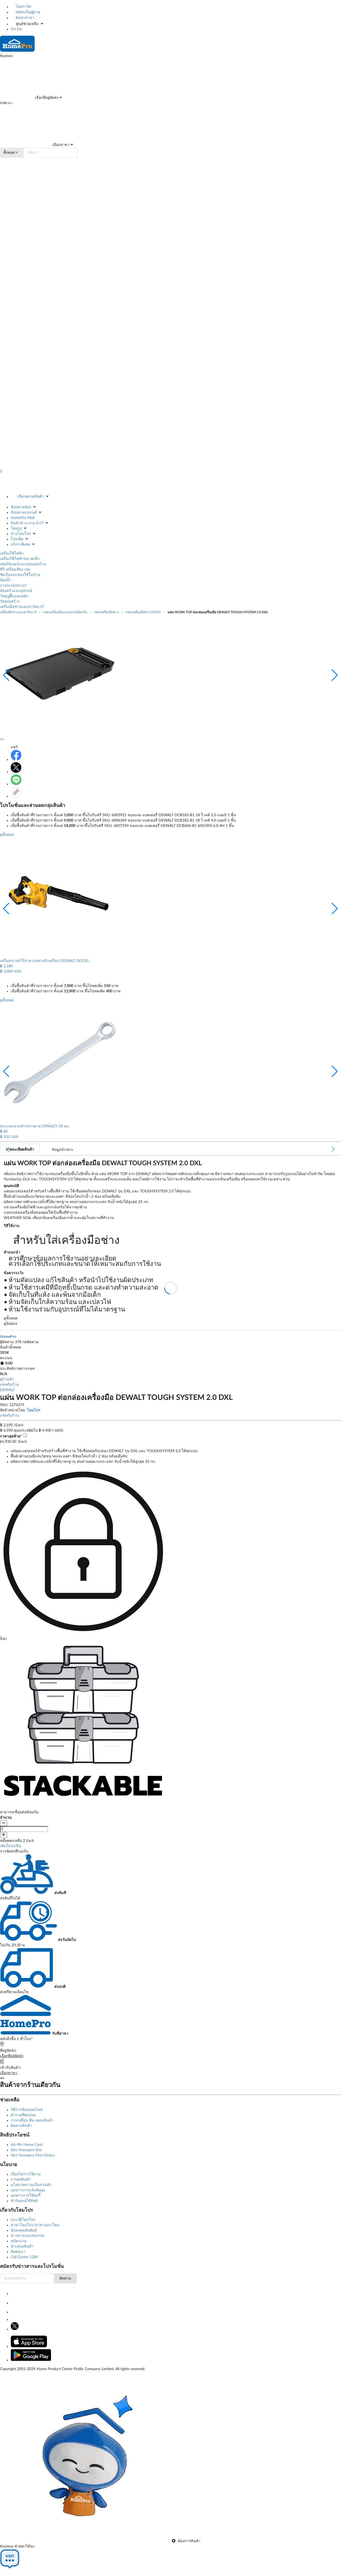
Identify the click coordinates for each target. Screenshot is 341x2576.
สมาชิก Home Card (27, 2145)
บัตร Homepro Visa (26, 2150)
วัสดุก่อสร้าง (10, 602)
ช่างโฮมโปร (21, 534)
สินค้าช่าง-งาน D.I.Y (27, 523)
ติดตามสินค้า (21, 2126)
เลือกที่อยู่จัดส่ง (46, 98)
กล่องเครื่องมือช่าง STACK (143, 612)
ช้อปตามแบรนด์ (24, 513)
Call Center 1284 (24, 2257)
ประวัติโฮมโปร (23, 2220)
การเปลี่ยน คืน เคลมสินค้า (32, 2120)
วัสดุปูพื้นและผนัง (14, 596)
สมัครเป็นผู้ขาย (27, 12)
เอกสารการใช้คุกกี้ (26, 2196)
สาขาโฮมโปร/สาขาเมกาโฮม (35, 2225)
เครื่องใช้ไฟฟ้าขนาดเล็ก (20, 559)
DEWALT (7, 1390)
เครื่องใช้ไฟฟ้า (12, 554)
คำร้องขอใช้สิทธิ (24, 2201)
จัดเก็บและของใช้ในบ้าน (20, 575)
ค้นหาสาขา (24, 18)
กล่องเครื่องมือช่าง (106, 612)
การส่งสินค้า (21, 2180)
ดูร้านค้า (7, 1379)
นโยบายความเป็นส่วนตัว (31, 2185)
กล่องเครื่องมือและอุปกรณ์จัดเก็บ (65, 612)
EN (19, 29)
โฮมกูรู (16, 529)
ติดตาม (65, 2278)
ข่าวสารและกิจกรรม (27, 2236)
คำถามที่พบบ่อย (23, 2115)
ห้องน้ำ (6, 580)
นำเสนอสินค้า (22, 2246)
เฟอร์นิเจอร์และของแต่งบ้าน (23, 564)
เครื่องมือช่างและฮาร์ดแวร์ (22, 607)
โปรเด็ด (17, 539)
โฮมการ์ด (23, 7)
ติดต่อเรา (18, 2252)
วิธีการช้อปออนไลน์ (27, 2110)
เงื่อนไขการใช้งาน (26, 2174)
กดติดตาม (31, 1342)
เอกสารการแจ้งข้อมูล (28, 2190)
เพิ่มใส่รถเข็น (11, 1846)
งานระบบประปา (13, 586)
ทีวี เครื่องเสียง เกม (15, 570)
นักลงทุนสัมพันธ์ (24, 2230)
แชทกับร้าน (9, 1385)
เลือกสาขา (60, 145)
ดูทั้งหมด (7, 835)
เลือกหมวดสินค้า (31, 497)
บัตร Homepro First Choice (33, 2155)
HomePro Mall (23, 518)
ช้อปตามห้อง (21, 507)
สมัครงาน (19, 2241)
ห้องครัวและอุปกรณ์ (16, 591)
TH (13, 29)
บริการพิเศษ (20, 545)
